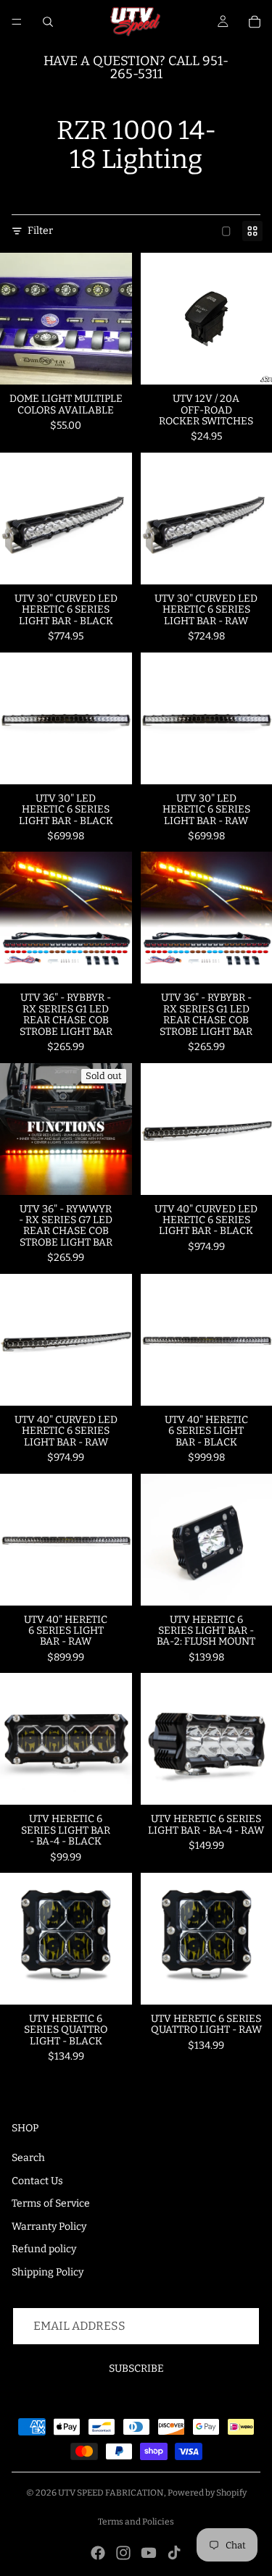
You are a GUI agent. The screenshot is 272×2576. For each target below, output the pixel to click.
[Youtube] (149, 2553)
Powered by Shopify (207, 2493)
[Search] (48, 22)
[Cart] (255, 22)
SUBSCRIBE (136, 2369)
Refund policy (44, 2249)
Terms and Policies (136, 2522)
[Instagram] (123, 2553)
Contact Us (37, 2181)
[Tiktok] (174, 2553)
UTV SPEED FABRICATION (111, 2493)
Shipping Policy (48, 2272)
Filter (40, 231)
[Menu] (17, 22)
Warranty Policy (49, 2227)
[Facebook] (98, 2553)
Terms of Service (51, 2203)
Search (28, 2158)
